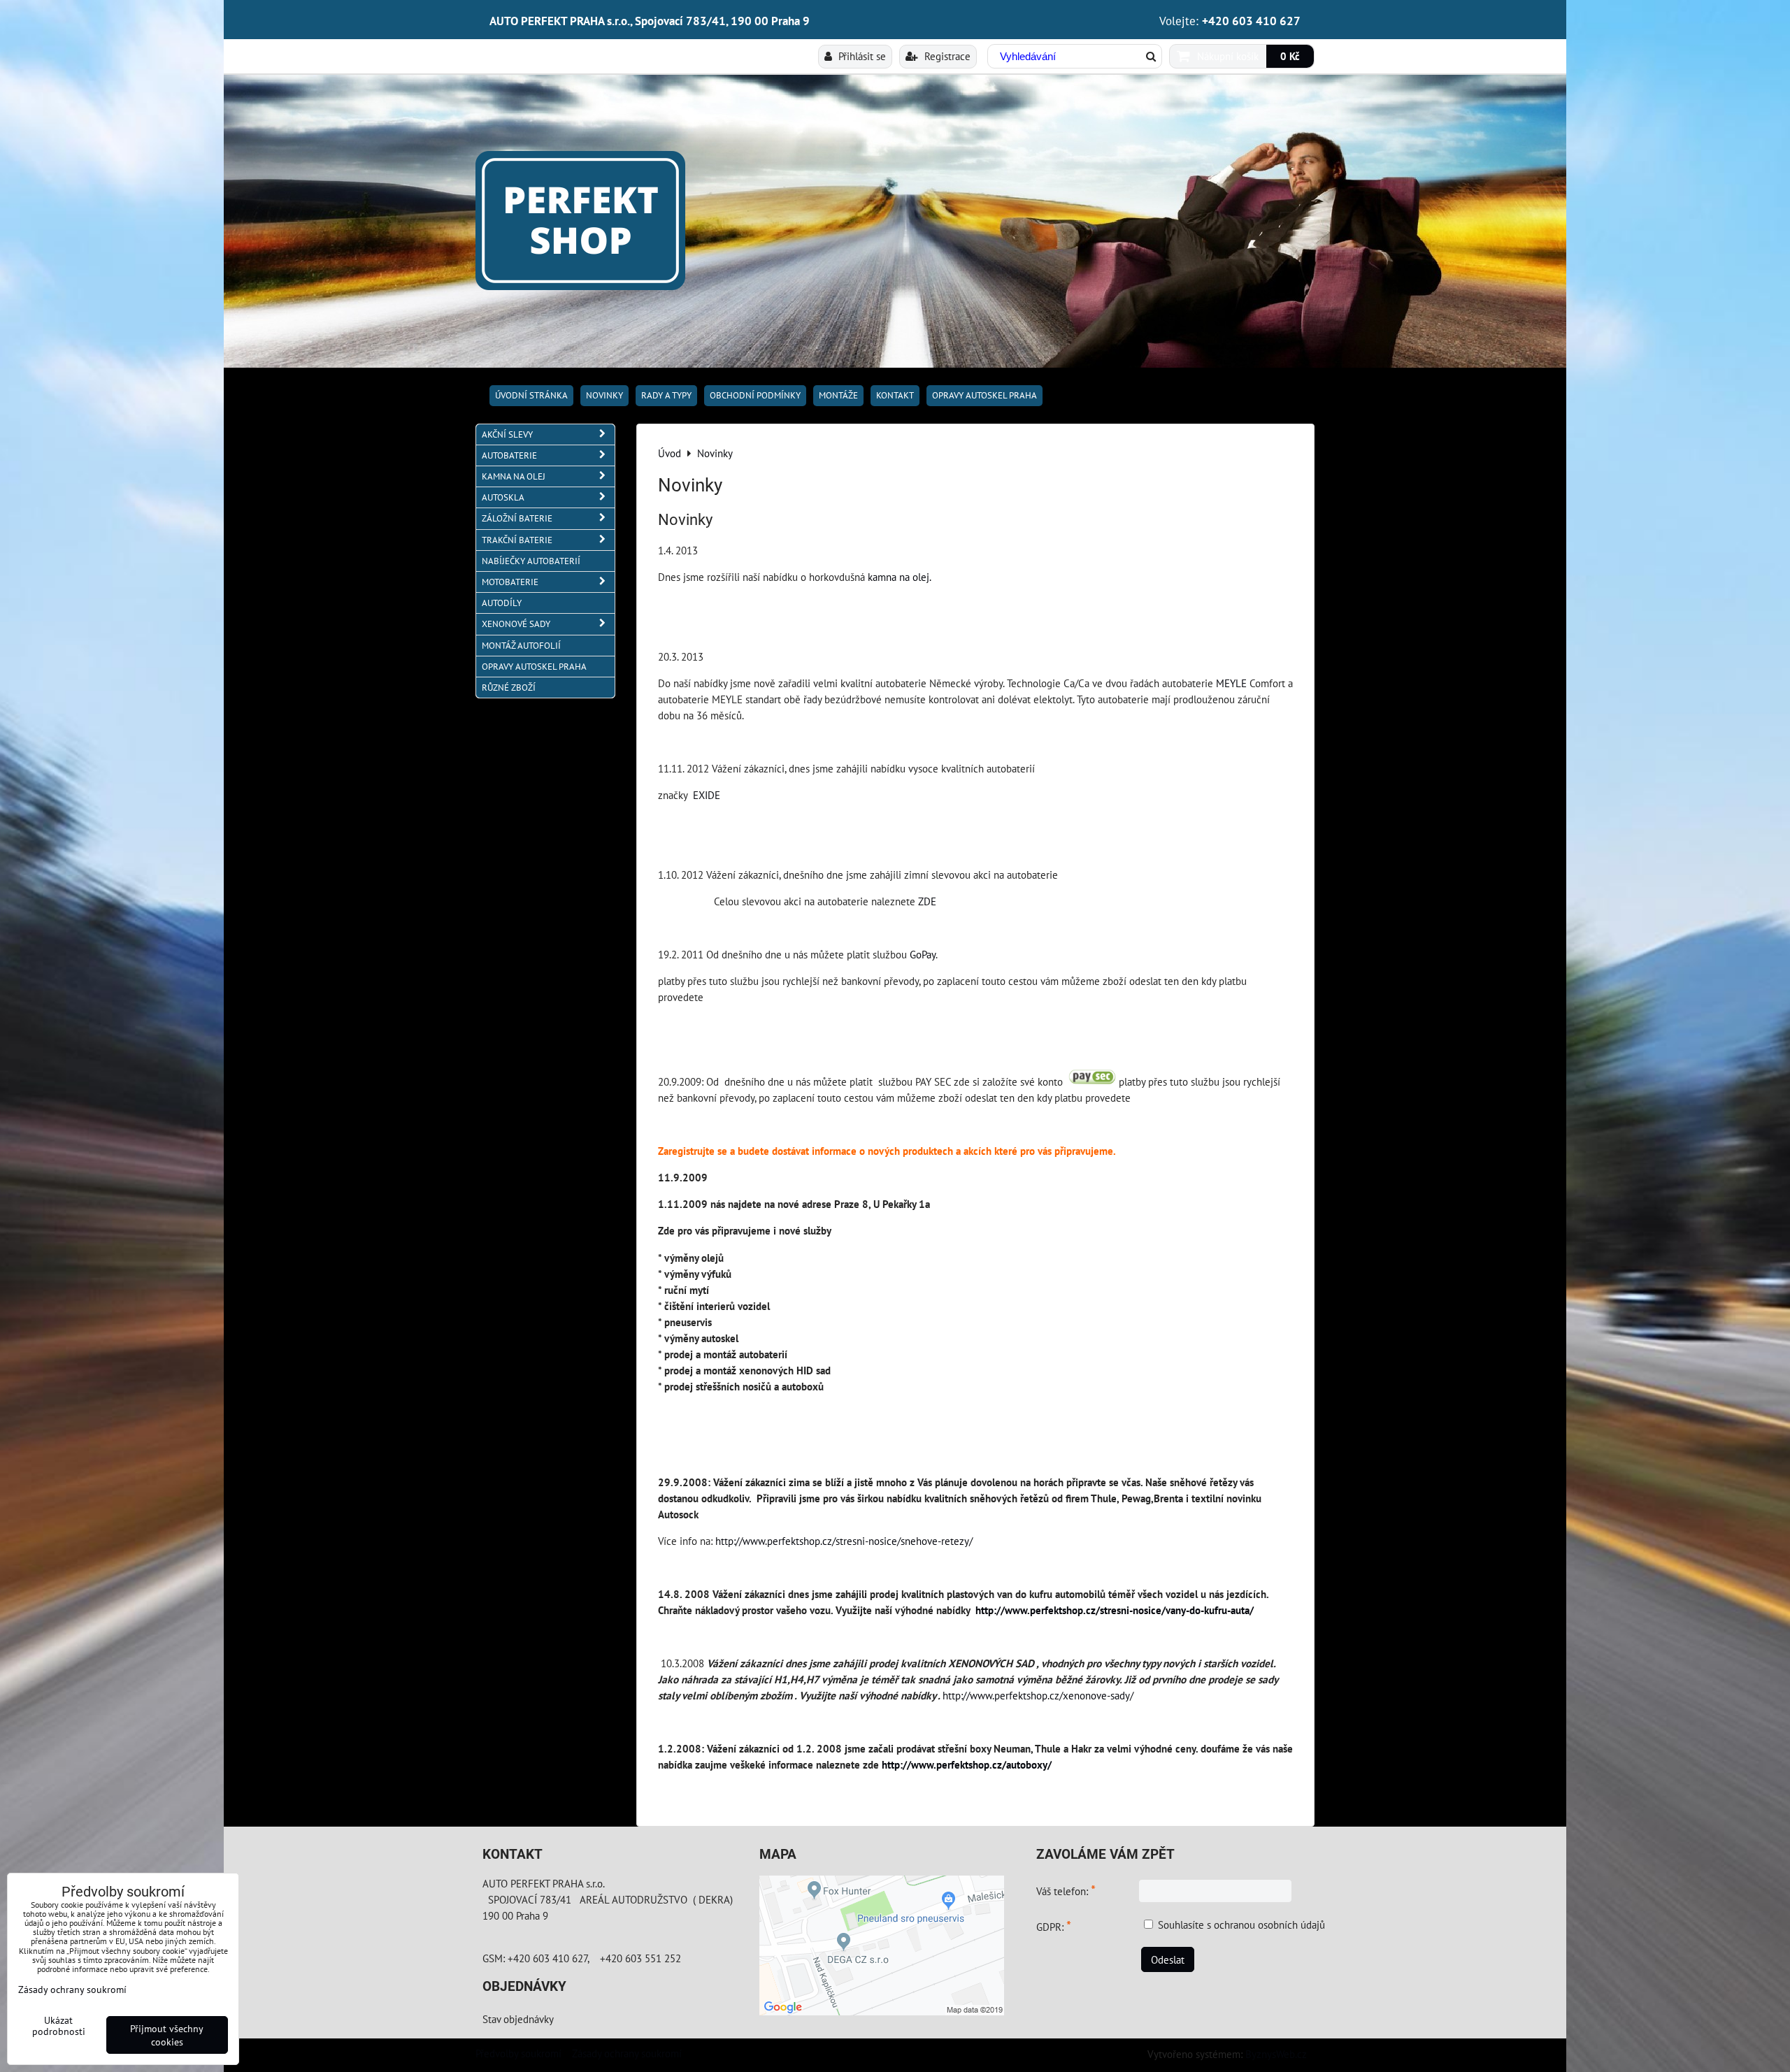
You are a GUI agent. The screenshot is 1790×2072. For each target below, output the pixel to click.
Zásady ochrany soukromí (627, 2053)
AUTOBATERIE (509, 455)
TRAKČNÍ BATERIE (517, 540)
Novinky (604, 395)
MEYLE (1231, 683)
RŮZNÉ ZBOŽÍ (509, 688)
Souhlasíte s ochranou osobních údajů (1241, 1924)
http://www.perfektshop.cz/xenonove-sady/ (1038, 1695)
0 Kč (1290, 56)
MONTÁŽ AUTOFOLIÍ (521, 646)
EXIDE (707, 795)
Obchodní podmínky (755, 395)
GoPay (923, 954)
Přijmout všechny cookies (167, 2035)
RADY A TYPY (666, 395)
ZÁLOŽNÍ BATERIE (517, 518)
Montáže (838, 395)
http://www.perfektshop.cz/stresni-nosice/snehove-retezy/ (844, 1541)
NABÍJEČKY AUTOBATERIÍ (531, 561)
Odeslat (1168, 1959)
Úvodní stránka (531, 395)
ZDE (927, 901)
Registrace (946, 56)
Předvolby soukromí (518, 2053)
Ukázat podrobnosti (59, 2026)
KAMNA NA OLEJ (514, 476)
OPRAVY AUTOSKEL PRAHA (984, 395)
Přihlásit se (861, 56)
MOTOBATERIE (510, 582)
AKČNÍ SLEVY (507, 434)
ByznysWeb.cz (1276, 2054)
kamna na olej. (900, 577)
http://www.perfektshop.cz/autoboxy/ (967, 1764)
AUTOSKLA (503, 497)
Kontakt (895, 395)
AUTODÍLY (502, 603)
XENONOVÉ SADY (516, 624)
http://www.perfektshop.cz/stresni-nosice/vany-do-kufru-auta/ (1115, 1610)
